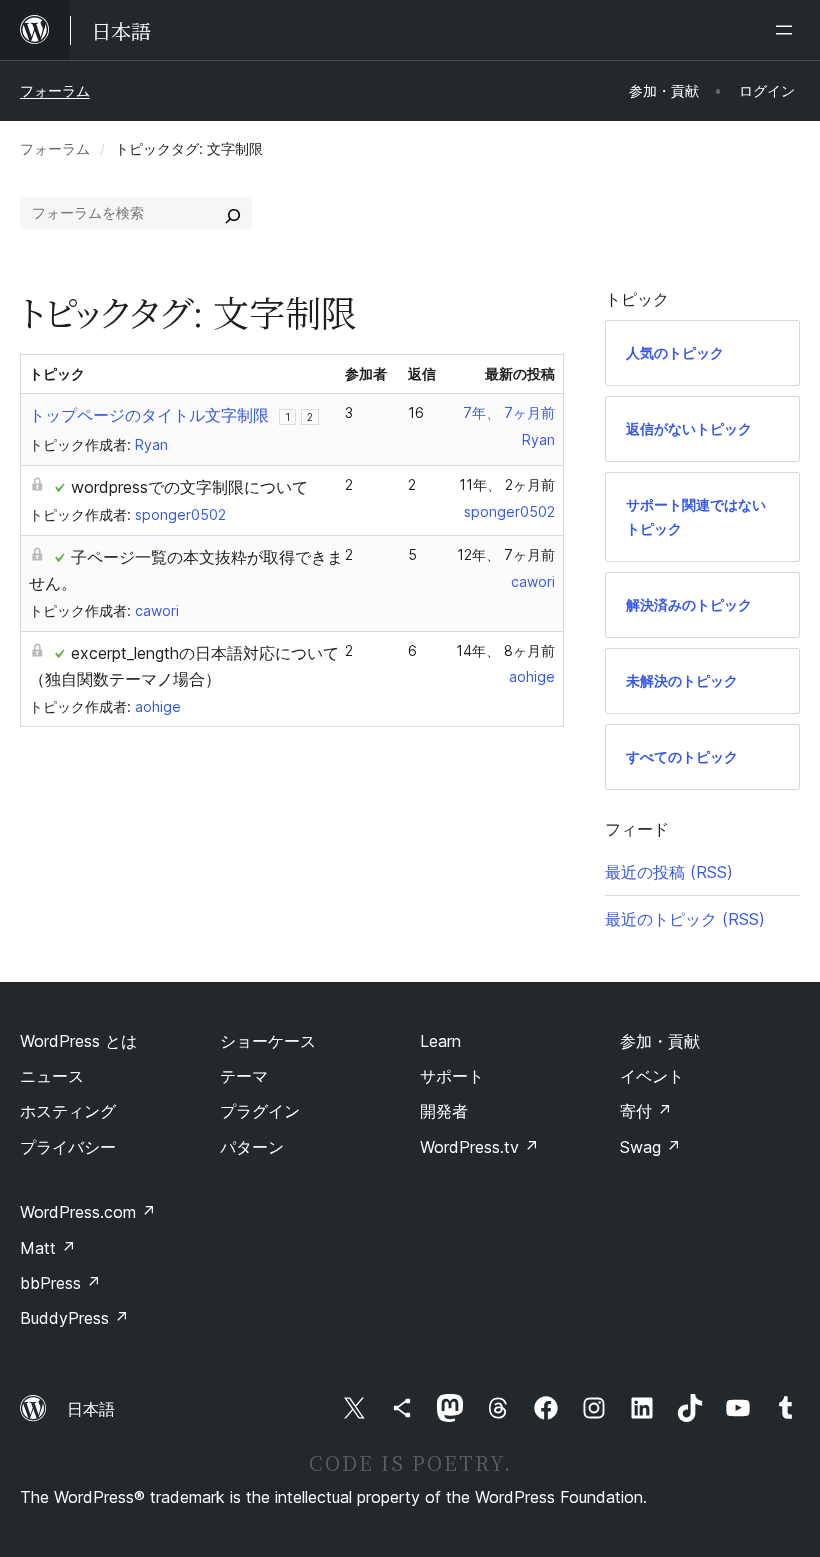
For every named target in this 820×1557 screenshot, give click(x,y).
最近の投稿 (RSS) (669, 872)
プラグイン (260, 1111)
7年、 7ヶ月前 (509, 412)
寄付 (646, 1111)
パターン (252, 1147)
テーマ (244, 1076)
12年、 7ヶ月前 (506, 554)
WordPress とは (78, 1041)
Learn (440, 1041)
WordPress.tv (479, 1147)
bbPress (60, 1283)
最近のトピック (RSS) (685, 919)
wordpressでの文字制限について (189, 487)
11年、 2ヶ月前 (507, 484)
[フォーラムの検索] (233, 213)
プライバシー (68, 1147)
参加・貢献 (660, 1041)
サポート (452, 1076)
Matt (48, 1248)
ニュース (52, 1076)
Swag (650, 1147)
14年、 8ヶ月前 (505, 650)
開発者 (444, 1111)
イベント (652, 1076)
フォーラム (55, 90)
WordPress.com (88, 1212)
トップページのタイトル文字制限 (149, 415)
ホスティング (68, 1111)
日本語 (91, 1409)
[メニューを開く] (788, 30)
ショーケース (268, 1041)
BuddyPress (74, 1318)
